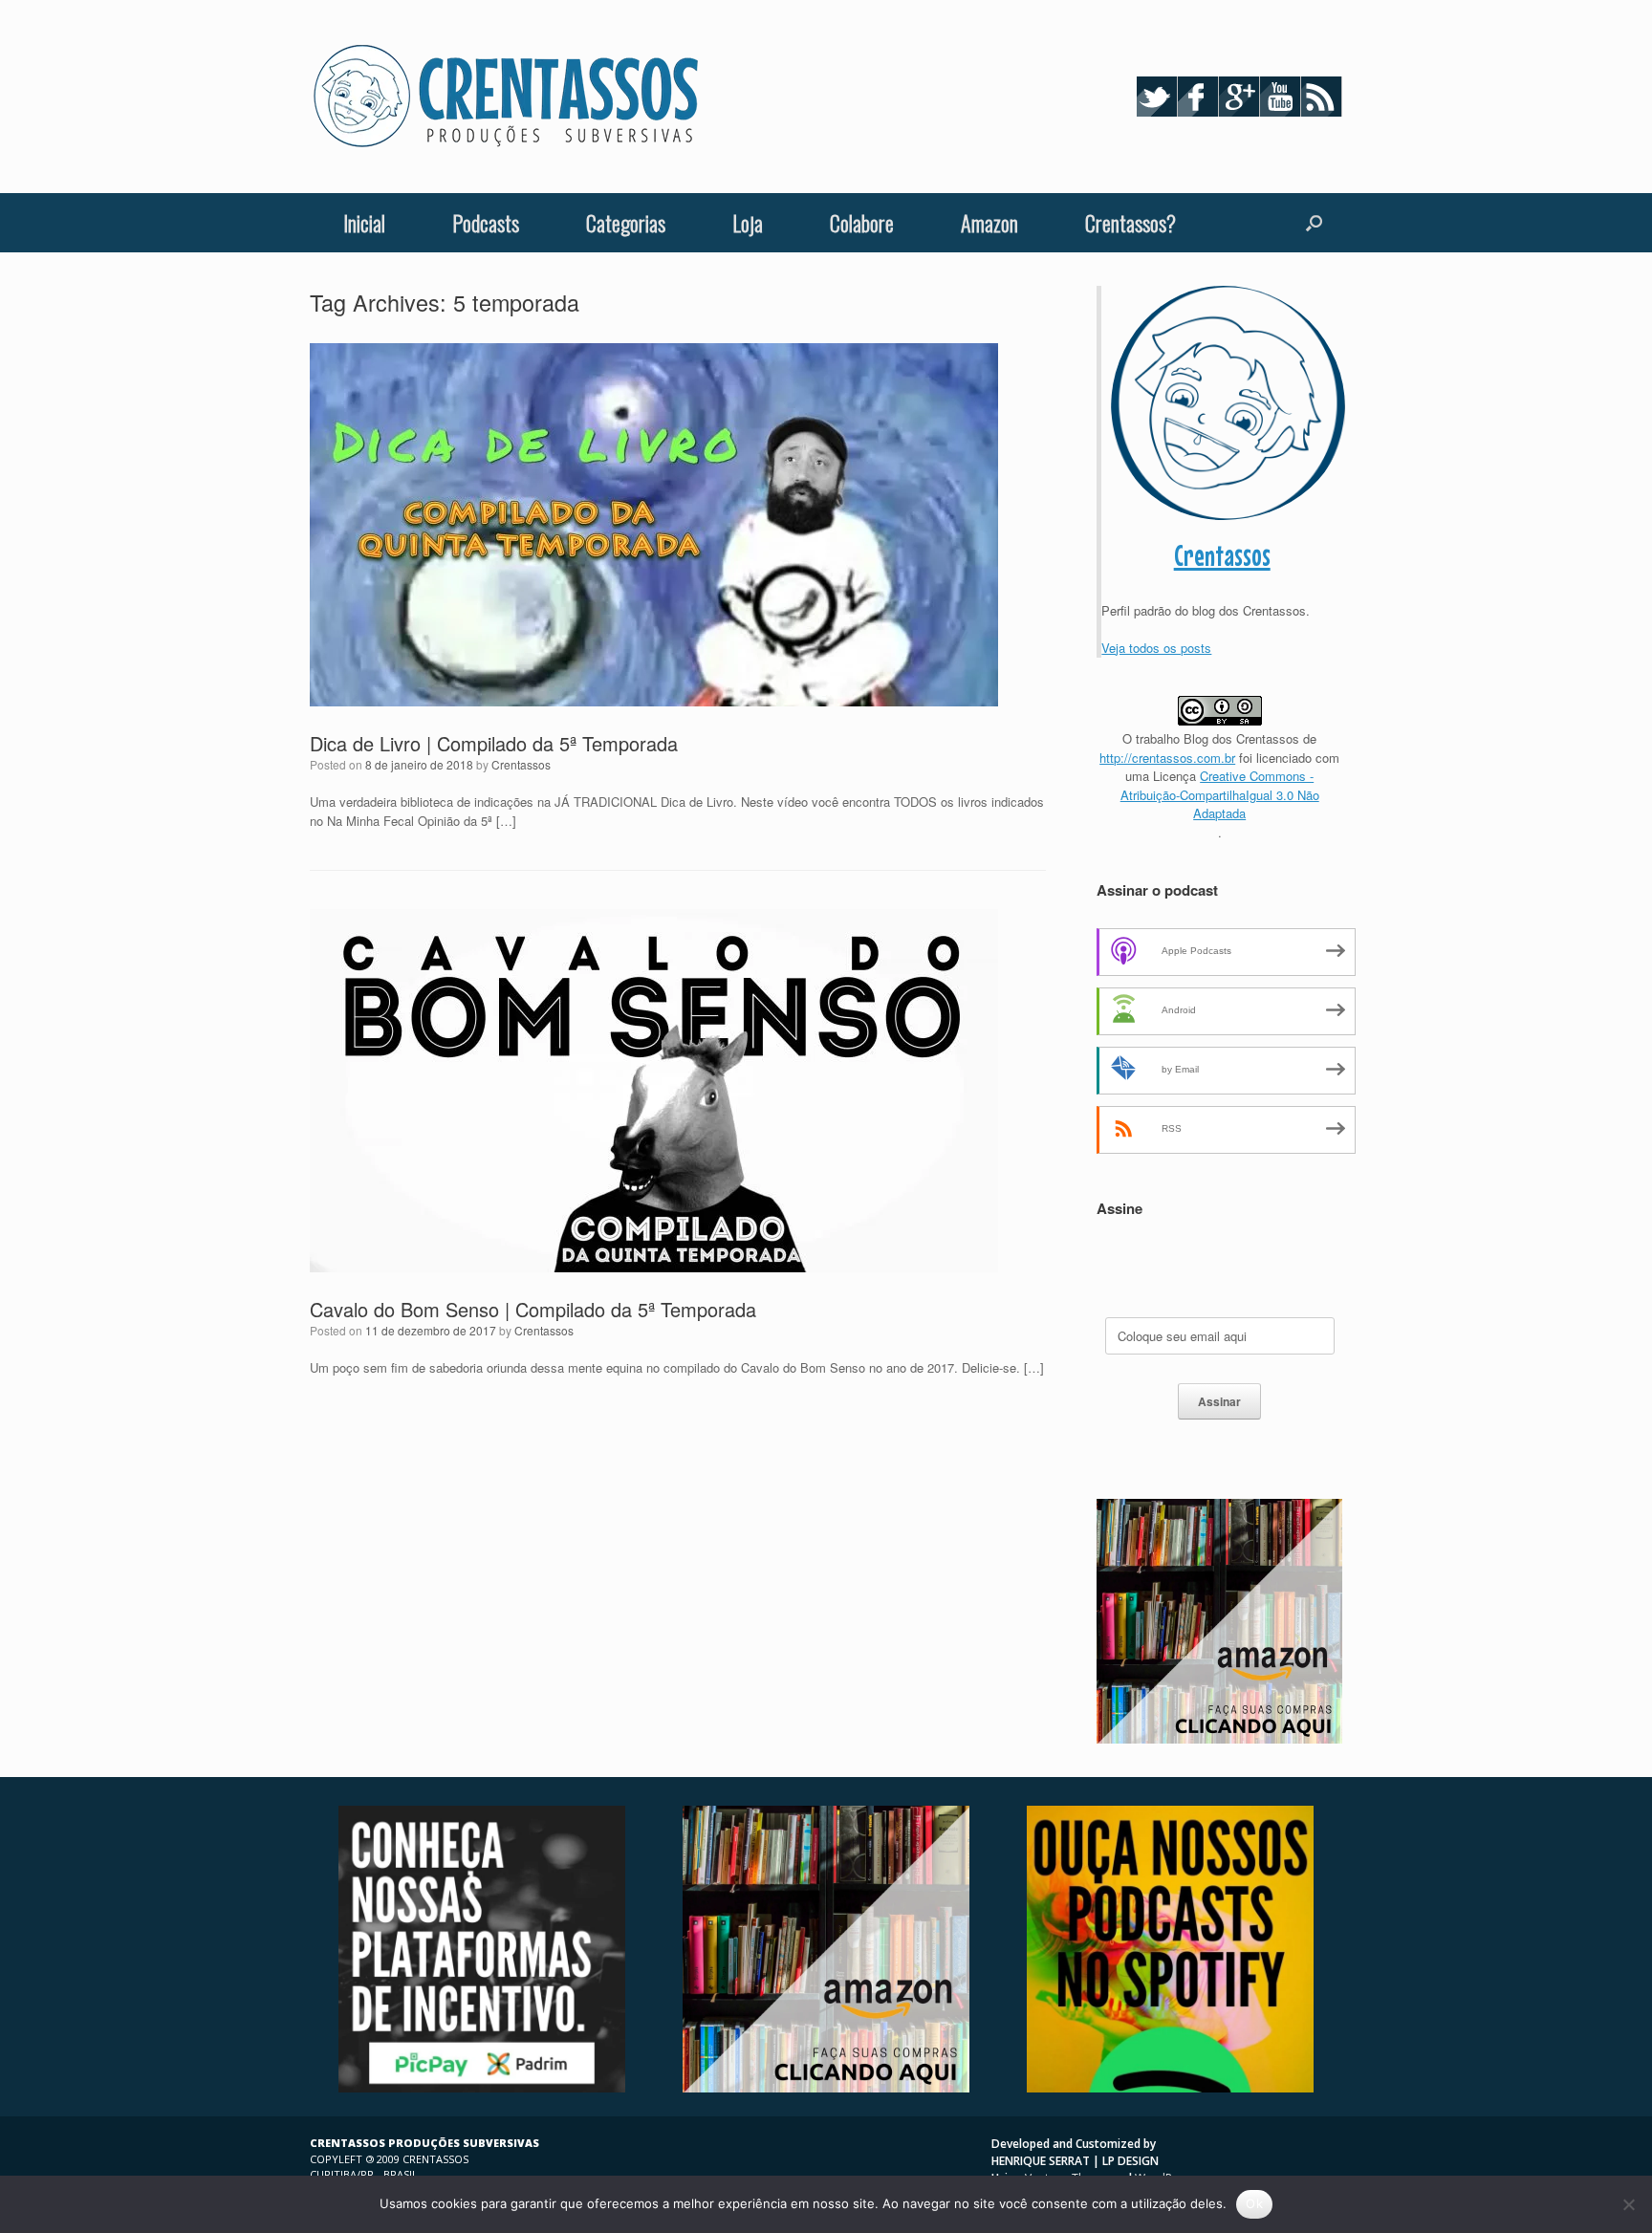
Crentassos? (1130, 223)
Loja (748, 223)
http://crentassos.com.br (1167, 758)
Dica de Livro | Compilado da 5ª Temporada (494, 743)
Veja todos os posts (1156, 648)
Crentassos (521, 764)
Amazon (989, 223)
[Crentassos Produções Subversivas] (506, 97)
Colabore (862, 223)
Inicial (364, 223)
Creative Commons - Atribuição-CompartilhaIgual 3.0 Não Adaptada (1220, 794)
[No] (1628, 2204)
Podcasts (486, 223)
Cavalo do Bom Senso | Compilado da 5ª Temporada (533, 1309)
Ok (1254, 2203)
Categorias (626, 223)
